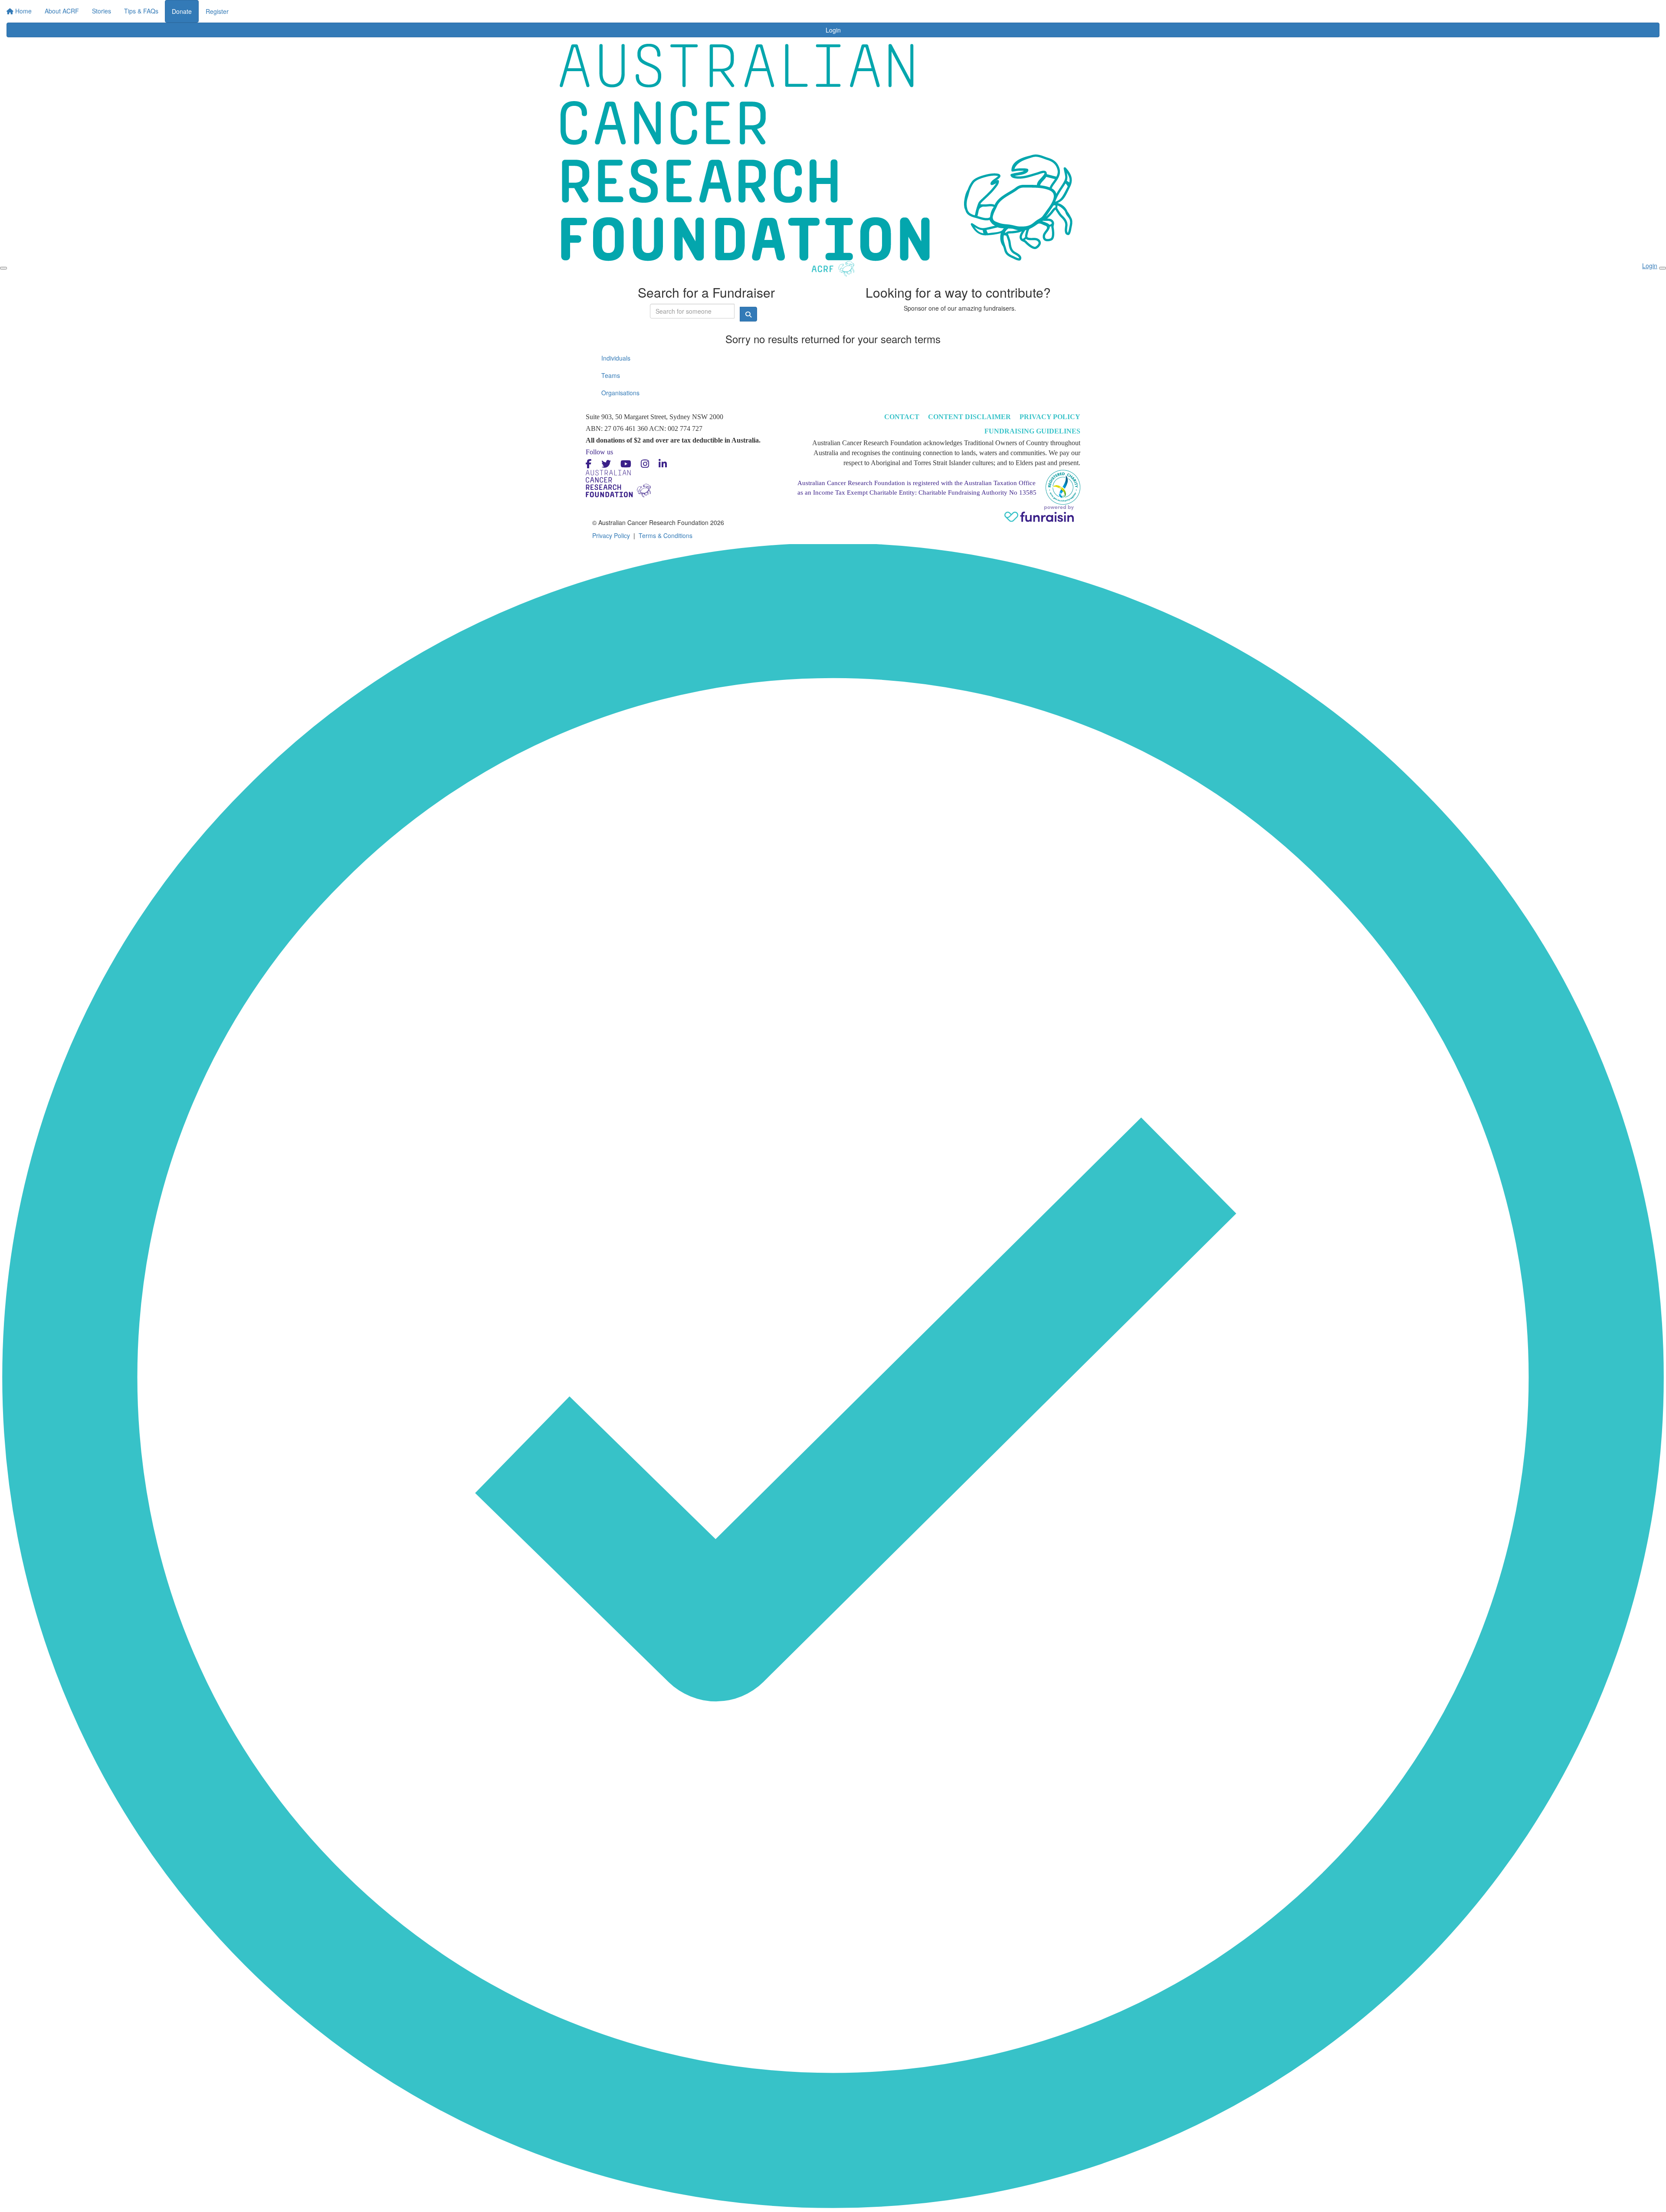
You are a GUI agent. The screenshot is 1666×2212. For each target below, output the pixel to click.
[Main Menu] (3, 268)
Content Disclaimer (969, 417)
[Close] (1663, 268)
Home (728, 9)
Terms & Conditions (666, 535)
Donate (940, 11)
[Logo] (585, 17)
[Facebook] (589, 464)
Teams (611, 375)
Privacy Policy (1050, 417)
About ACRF (764, 9)
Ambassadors (842, 9)
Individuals (616, 358)
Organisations (620, 393)
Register (975, 11)
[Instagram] (645, 464)
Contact (902, 417)
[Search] (1099, 14)
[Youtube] (626, 464)
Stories (802, 9)
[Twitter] (606, 464)
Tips (878, 9)
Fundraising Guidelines (1032, 431)
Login (909, 9)
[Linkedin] (663, 464)
